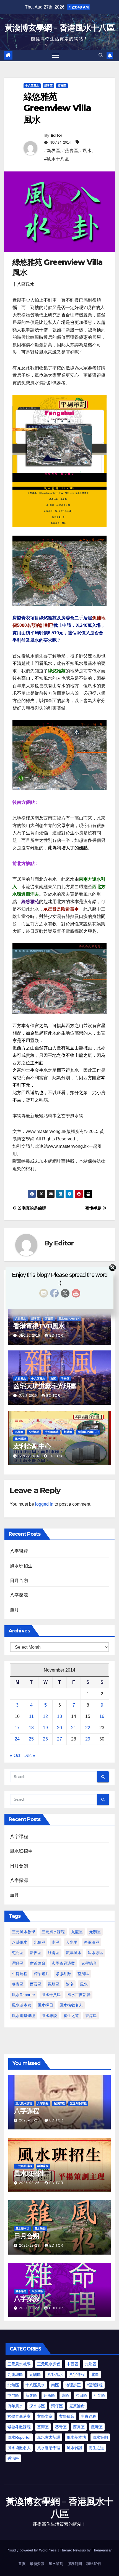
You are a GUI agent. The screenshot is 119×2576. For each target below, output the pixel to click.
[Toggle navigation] (56, 56)
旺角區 (54, 1953)
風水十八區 (51, 1995)
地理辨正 (73, 2385)
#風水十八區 (57, 159)
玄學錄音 (89, 1963)
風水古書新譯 (79, 1995)
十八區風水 (32, 86)
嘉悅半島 (94, 1208)
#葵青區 (70, 151)
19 (45, 1728)
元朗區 (95, 1932)
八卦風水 (20, 1319)
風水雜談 (20, 1439)
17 (17, 1728)
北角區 (40, 1942)
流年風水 (74, 1953)
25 (31, 1739)
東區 (53, 1379)
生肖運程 (20, 1974)
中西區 (73, 2364)
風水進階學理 (24, 2016)
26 (45, 1739)
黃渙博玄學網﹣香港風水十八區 (59, 28)
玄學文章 (45, 2416)
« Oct (15, 1756)
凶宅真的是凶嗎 (31, 1208)
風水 (84, 1984)
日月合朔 (19, 1580)
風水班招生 (21, 1566)
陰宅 (70, 1984)
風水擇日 (45, 2005)
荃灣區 (83, 1974)
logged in (44, 1504)
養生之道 (71, 2016)
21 (74, 1728)
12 (45, 1716)
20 (59, 1728)
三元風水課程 (53, 1932)
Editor (56, 135)
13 (59, 1716)
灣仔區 (18, 1963)
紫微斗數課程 (78, 2103)
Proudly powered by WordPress (32, 2550)
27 (59, 1739)
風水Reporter (69, 1319)
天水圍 (72, 1942)
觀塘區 (68, 1432)
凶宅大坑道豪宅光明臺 (45, 1386)
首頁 (22, 2564)
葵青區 (62, 86)
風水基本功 (22, 2005)
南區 (56, 1942)
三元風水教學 (24, 1932)
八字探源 (19, 1595)
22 (88, 1728)
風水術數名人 (71, 2005)
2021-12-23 (30, 2245)
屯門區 (18, 1953)
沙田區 (81, 2395)
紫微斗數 (63, 1974)
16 (102, 1716)
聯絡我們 (94, 2564)
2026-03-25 (30, 2120)
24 (17, 1739)
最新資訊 (37, 2564)
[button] (101, 55)
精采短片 (42, 1974)
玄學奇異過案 (63, 1963)
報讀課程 (59, 2103)
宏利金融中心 (32, 1446)
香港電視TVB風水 (39, 1326)
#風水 (86, 151)
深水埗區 (95, 1953)
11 (31, 1716)
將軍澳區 (92, 1942)
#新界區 (52, 151)
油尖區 (99, 2395)
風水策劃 (100, 2437)
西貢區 (49, 1319)
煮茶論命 (38, 1963)
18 (31, 1728)
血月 (14, 1610)
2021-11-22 (30, 2308)
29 (88, 1739)
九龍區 (19, 1432)
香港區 (65, 1379)
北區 (95, 2374)
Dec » (29, 1756)
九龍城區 (15, 2374)
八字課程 (19, 1551)
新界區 (48, 86)
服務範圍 (75, 2564)
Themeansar (102, 2550)
